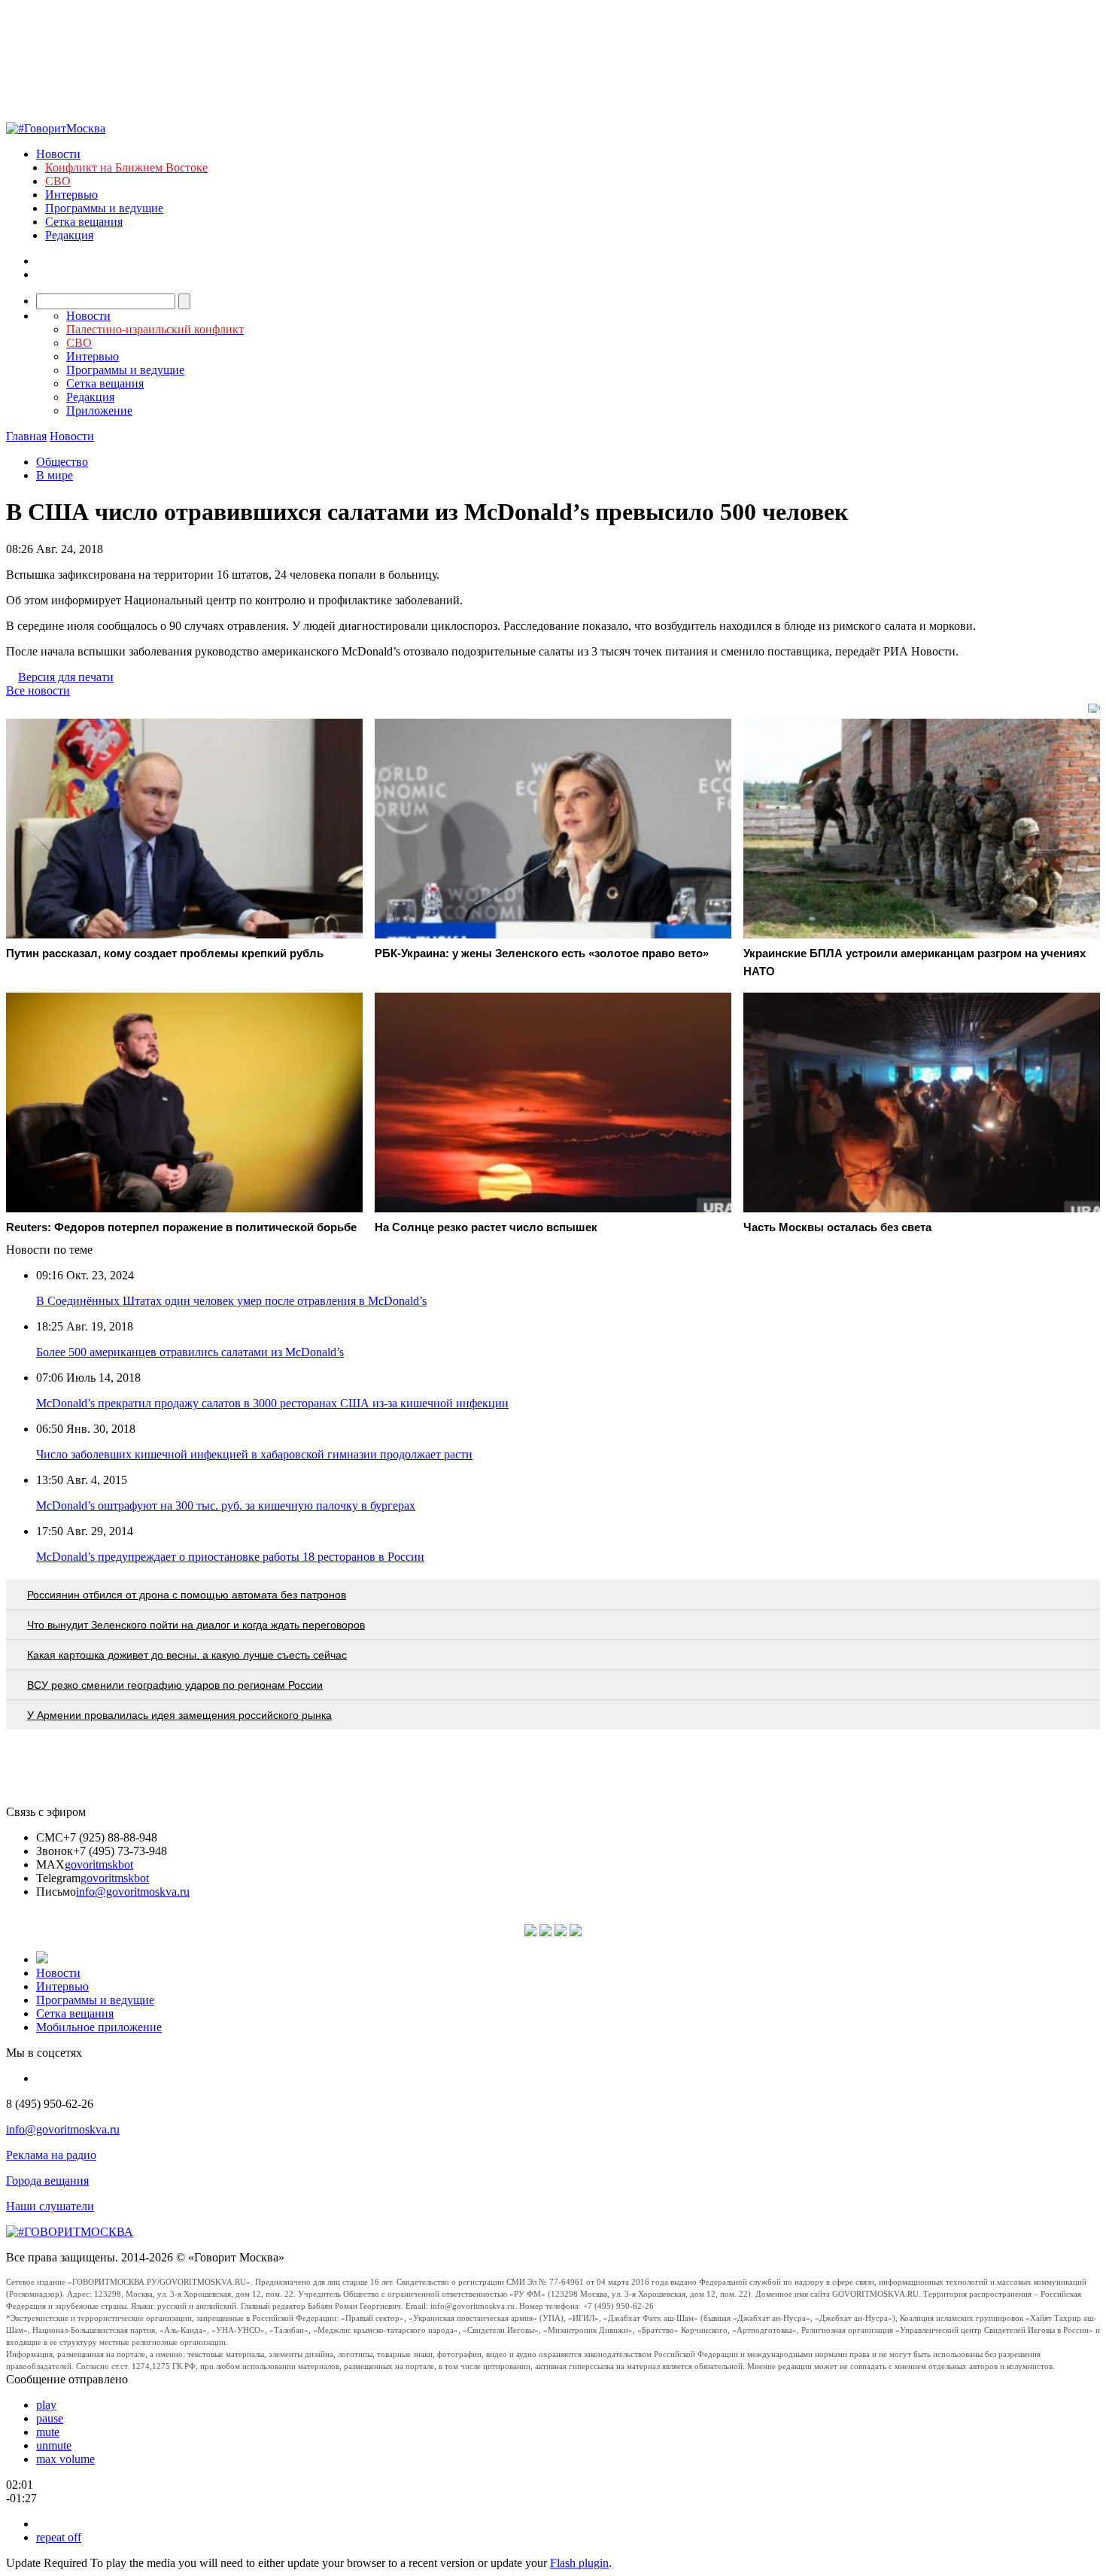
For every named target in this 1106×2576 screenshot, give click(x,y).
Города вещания (47, 2181)
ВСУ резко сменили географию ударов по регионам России (175, 1685)
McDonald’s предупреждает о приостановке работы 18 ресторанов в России (230, 1557)
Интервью (71, 195)
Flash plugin (579, 2563)
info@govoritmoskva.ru (133, 1892)
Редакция (69, 235)
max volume (65, 2459)
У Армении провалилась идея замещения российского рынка (179, 1715)
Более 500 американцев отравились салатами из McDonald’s (190, 1352)
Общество (62, 462)
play (46, 2405)
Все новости (38, 690)
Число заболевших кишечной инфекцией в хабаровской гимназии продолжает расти (254, 1454)
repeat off (59, 2537)
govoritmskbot (99, 1864)
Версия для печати (66, 677)
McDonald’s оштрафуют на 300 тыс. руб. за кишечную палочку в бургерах (226, 1505)
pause (50, 2418)
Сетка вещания (84, 222)
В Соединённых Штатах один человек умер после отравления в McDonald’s (231, 1301)
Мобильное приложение (99, 2027)
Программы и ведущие (104, 208)
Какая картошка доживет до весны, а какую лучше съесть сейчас (187, 1655)
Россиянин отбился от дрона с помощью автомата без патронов (187, 1595)
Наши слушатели (50, 2206)
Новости (58, 154)
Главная (26, 436)
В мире (55, 475)
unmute (54, 2445)
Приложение (99, 411)
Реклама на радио (51, 2155)
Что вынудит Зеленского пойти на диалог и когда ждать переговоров (196, 1625)
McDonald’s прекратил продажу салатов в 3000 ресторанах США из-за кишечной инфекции (272, 1403)
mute (48, 2432)
